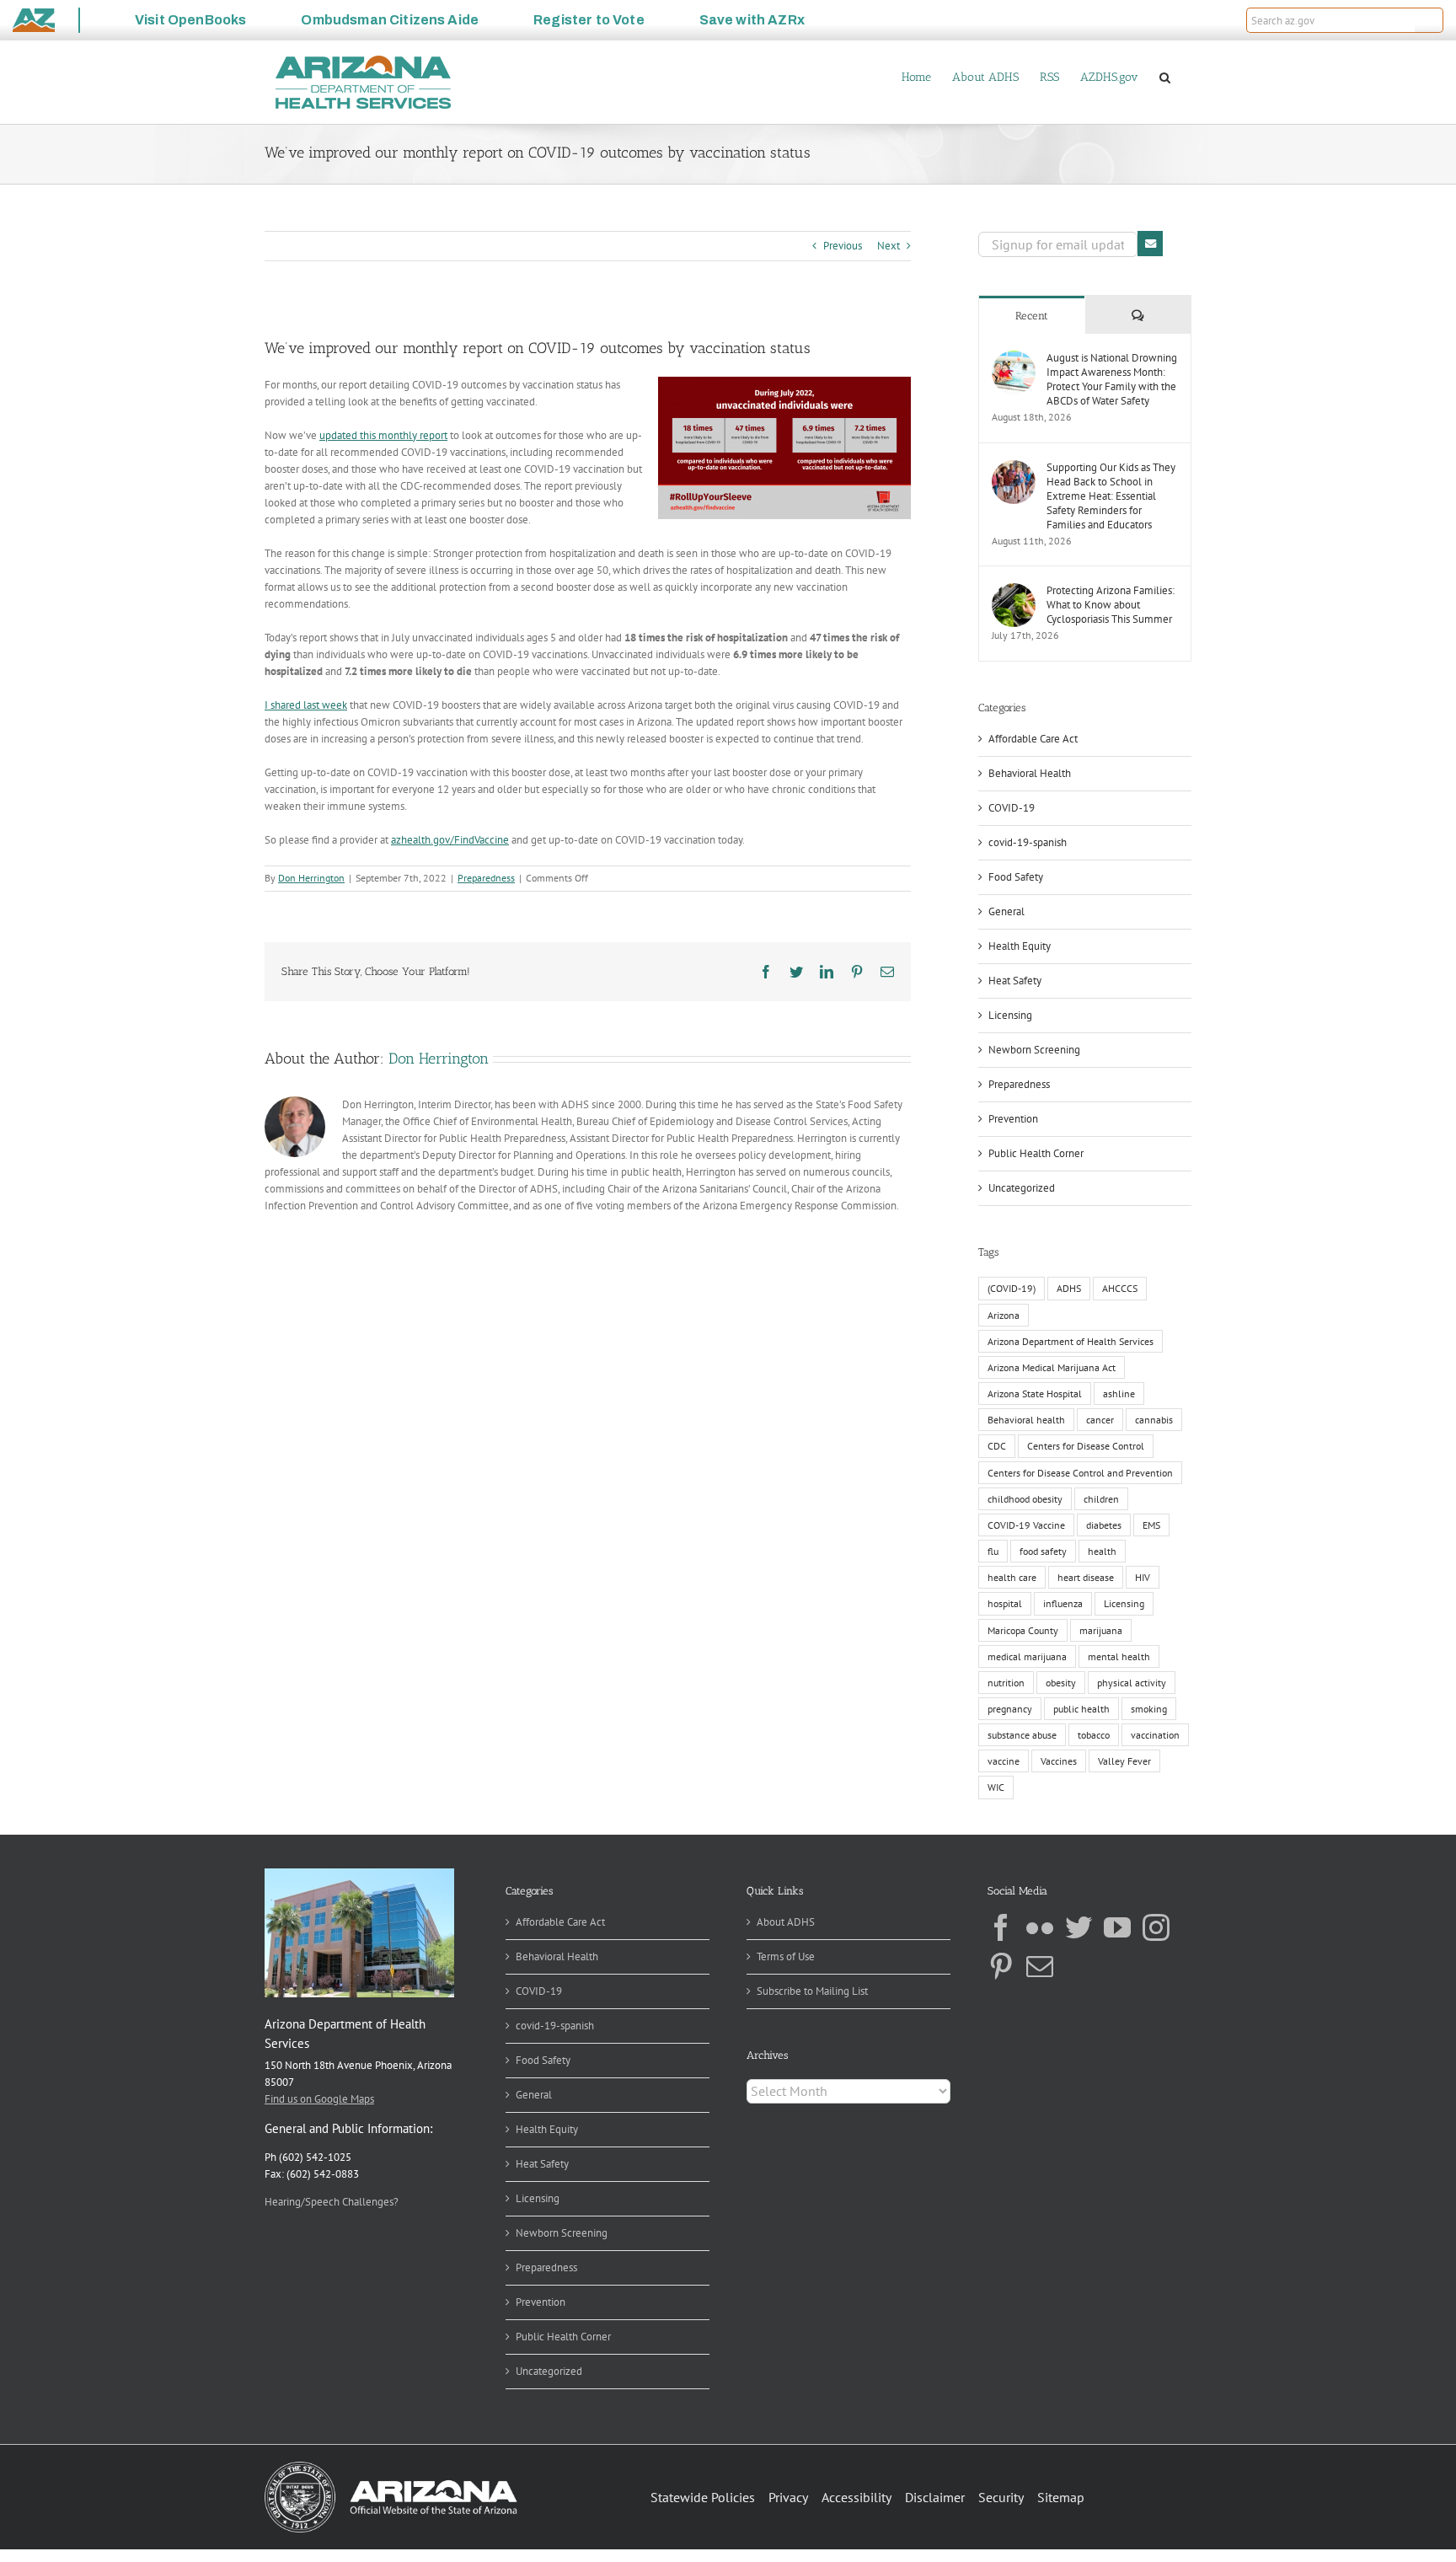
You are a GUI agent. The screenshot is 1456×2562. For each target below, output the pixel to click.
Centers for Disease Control (1086, 1446)
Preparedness (486, 878)
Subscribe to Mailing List (812, 1991)
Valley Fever (1124, 1761)
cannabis (1154, 1420)
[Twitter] (1079, 1927)
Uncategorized (1022, 1188)
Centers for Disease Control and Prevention (1080, 1473)
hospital (1005, 1603)
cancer (1100, 1420)
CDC (997, 1446)
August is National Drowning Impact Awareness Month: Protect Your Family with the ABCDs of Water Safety (1112, 379)
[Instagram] (1156, 1927)
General (1006, 911)
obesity (1061, 1683)
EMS (1151, 1525)
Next (889, 246)
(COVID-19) (1012, 1288)
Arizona (1004, 1315)
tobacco (1094, 1735)
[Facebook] (1001, 1927)
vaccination (1155, 1735)
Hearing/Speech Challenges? (332, 2202)
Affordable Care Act (1033, 739)
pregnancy (1010, 1709)
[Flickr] (1040, 1927)
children (1101, 1499)
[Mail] (1040, 1966)
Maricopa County (1023, 1630)
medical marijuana (1027, 1656)
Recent (1032, 316)
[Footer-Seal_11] (391, 2467)
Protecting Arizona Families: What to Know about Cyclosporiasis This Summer (1111, 605)
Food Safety (1016, 877)
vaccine (1004, 1761)
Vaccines (1059, 1761)
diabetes (1104, 1525)
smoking (1149, 1709)
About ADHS (786, 1922)
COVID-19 (1012, 808)
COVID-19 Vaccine (1026, 1525)
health (1102, 1551)
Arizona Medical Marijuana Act (1052, 1367)
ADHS (1069, 1288)
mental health (1119, 1656)
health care (1012, 1577)
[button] (1429, 20)
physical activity (1132, 1683)
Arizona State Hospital (1035, 1394)
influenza (1063, 1603)
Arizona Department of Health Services (1071, 1341)
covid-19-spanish (1028, 842)
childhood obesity (1025, 1499)
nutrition (1006, 1683)
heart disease (1086, 1577)
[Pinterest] (1001, 1966)
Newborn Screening (1034, 1050)
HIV (1143, 1577)
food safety (1043, 1551)
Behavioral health (1026, 1420)
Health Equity (1020, 946)
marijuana (1101, 1630)
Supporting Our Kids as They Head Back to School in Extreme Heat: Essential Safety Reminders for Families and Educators (1111, 496)
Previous (843, 246)
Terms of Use (786, 1956)
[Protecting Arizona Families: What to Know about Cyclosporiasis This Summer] (1014, 591)
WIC (996, 1787)
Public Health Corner (1036, 1153)
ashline (1119, 1394)
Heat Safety (1015, 981)
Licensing (1010, 1015)
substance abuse (1022, 1735)
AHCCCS (1120, 1288)
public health (1081, 1709)
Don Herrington (311, 878)
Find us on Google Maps (319, 2099)
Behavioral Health (1030, 773)
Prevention (1013, 1119)
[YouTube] (1117, 1927)
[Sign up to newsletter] (1150, 244)
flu (993, 1551)
